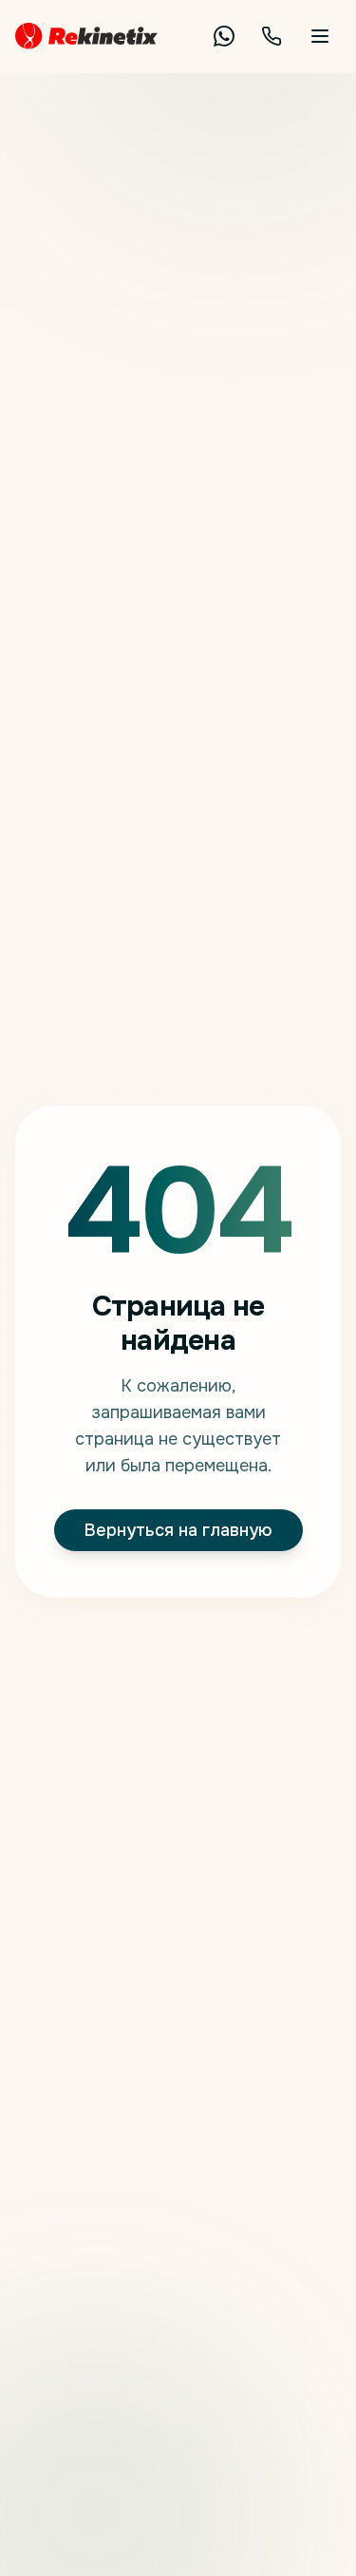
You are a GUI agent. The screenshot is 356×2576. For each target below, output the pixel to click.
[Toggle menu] (320, 36)
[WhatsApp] (224, 36)
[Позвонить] (272, 36)
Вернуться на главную (178, 1530)
